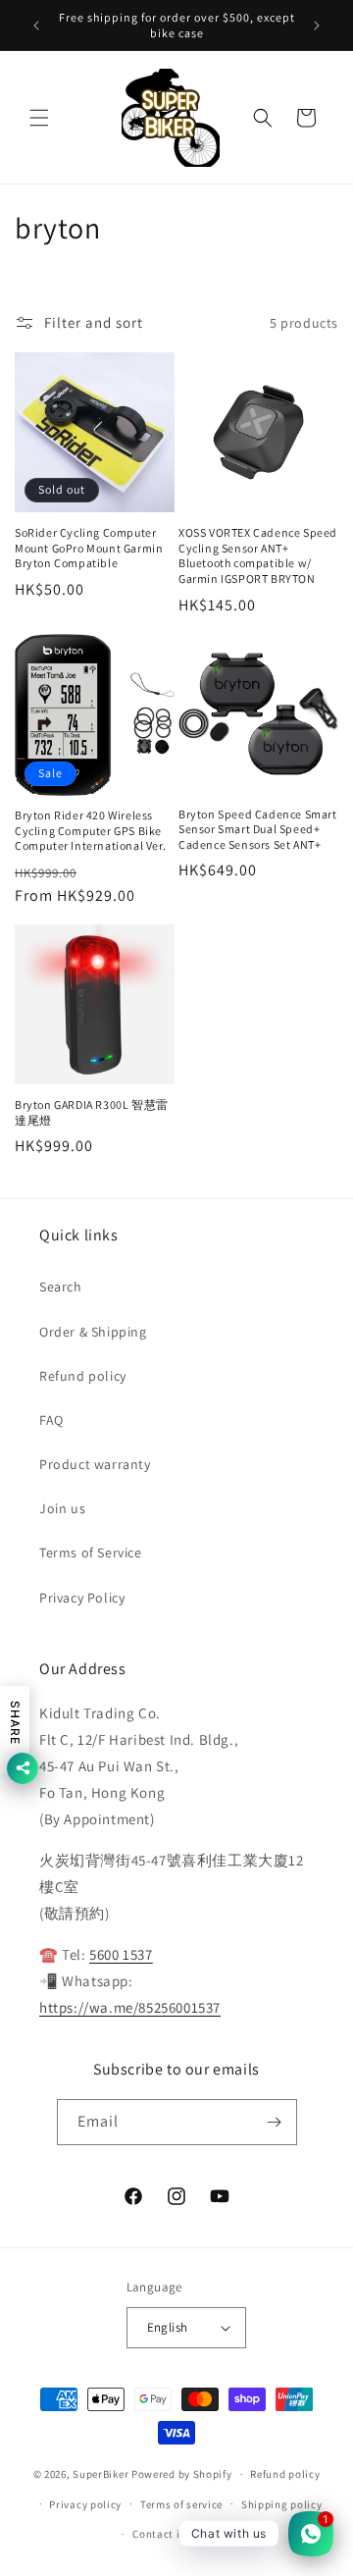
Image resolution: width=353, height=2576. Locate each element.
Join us (62, 1508)
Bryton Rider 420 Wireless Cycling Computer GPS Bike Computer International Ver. (90, 830)
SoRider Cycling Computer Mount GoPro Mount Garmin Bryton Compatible (89, 548)
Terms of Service (91, 1552)
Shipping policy (282, 2504)
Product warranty (95, 1464)
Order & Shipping (93, 1332)
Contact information (185, 2534)
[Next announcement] (317, 26)
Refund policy (83, 1376)
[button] (39, 118)
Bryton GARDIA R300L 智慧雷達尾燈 (92, 1112)
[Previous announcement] (36, 26)
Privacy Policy (82, 1598)
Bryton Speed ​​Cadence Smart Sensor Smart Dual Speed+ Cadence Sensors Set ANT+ (258, 829)
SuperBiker (101, 2474)
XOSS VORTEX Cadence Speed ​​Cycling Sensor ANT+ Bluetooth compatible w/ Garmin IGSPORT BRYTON (258, 555)
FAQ (51, 1420)
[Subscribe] (275, 2122)
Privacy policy (85, 2504)
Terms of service (181, 2504)
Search (61, 1287)
